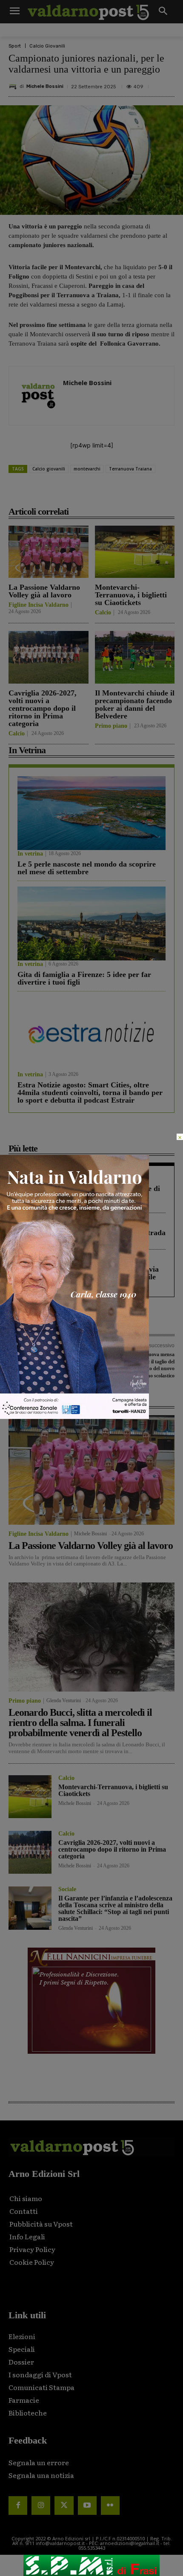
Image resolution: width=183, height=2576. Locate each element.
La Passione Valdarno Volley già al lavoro (44, 591)
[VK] (103, 493)
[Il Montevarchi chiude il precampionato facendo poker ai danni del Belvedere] (135, 657)
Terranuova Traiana (130, 469)
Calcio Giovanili (47, 46)
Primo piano (111, 726)
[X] (63, 493)
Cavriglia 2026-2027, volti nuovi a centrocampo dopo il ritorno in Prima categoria (43, 708)
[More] (142, 493)
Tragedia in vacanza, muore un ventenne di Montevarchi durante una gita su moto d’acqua (89, 1196)
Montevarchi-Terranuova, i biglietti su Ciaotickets (131, 595)
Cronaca (28, 1178)
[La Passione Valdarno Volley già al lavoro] (49, 552)
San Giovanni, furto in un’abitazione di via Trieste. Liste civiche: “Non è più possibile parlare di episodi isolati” (88, 1277)
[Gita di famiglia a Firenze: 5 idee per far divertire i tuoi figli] (91, 923)
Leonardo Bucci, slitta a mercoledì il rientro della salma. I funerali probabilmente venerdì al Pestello (80, 1723)
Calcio (103, 613)
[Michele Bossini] (14, 87)
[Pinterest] (83, 493)
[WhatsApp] (122, 493)
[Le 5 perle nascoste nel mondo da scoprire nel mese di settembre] (91, 813)
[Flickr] (110, 2506)
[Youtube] (87, 2506)
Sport (15, 46)
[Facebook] (44, 493)
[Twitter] (64, 2506)
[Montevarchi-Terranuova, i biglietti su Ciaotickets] (135, 552)
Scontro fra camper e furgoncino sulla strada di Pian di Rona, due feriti (91, 1236)
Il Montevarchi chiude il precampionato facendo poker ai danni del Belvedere (135, 704)
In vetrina (30, 854)
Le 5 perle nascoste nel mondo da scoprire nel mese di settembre (87, 868)
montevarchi (87, 469)
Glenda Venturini (64, 1700)
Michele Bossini (45, 86)
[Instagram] (41, 2506)
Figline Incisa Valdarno (39, 605)
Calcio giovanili (49, 469)
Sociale (67, 1889)
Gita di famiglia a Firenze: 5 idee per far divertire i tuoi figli (84, 978)
